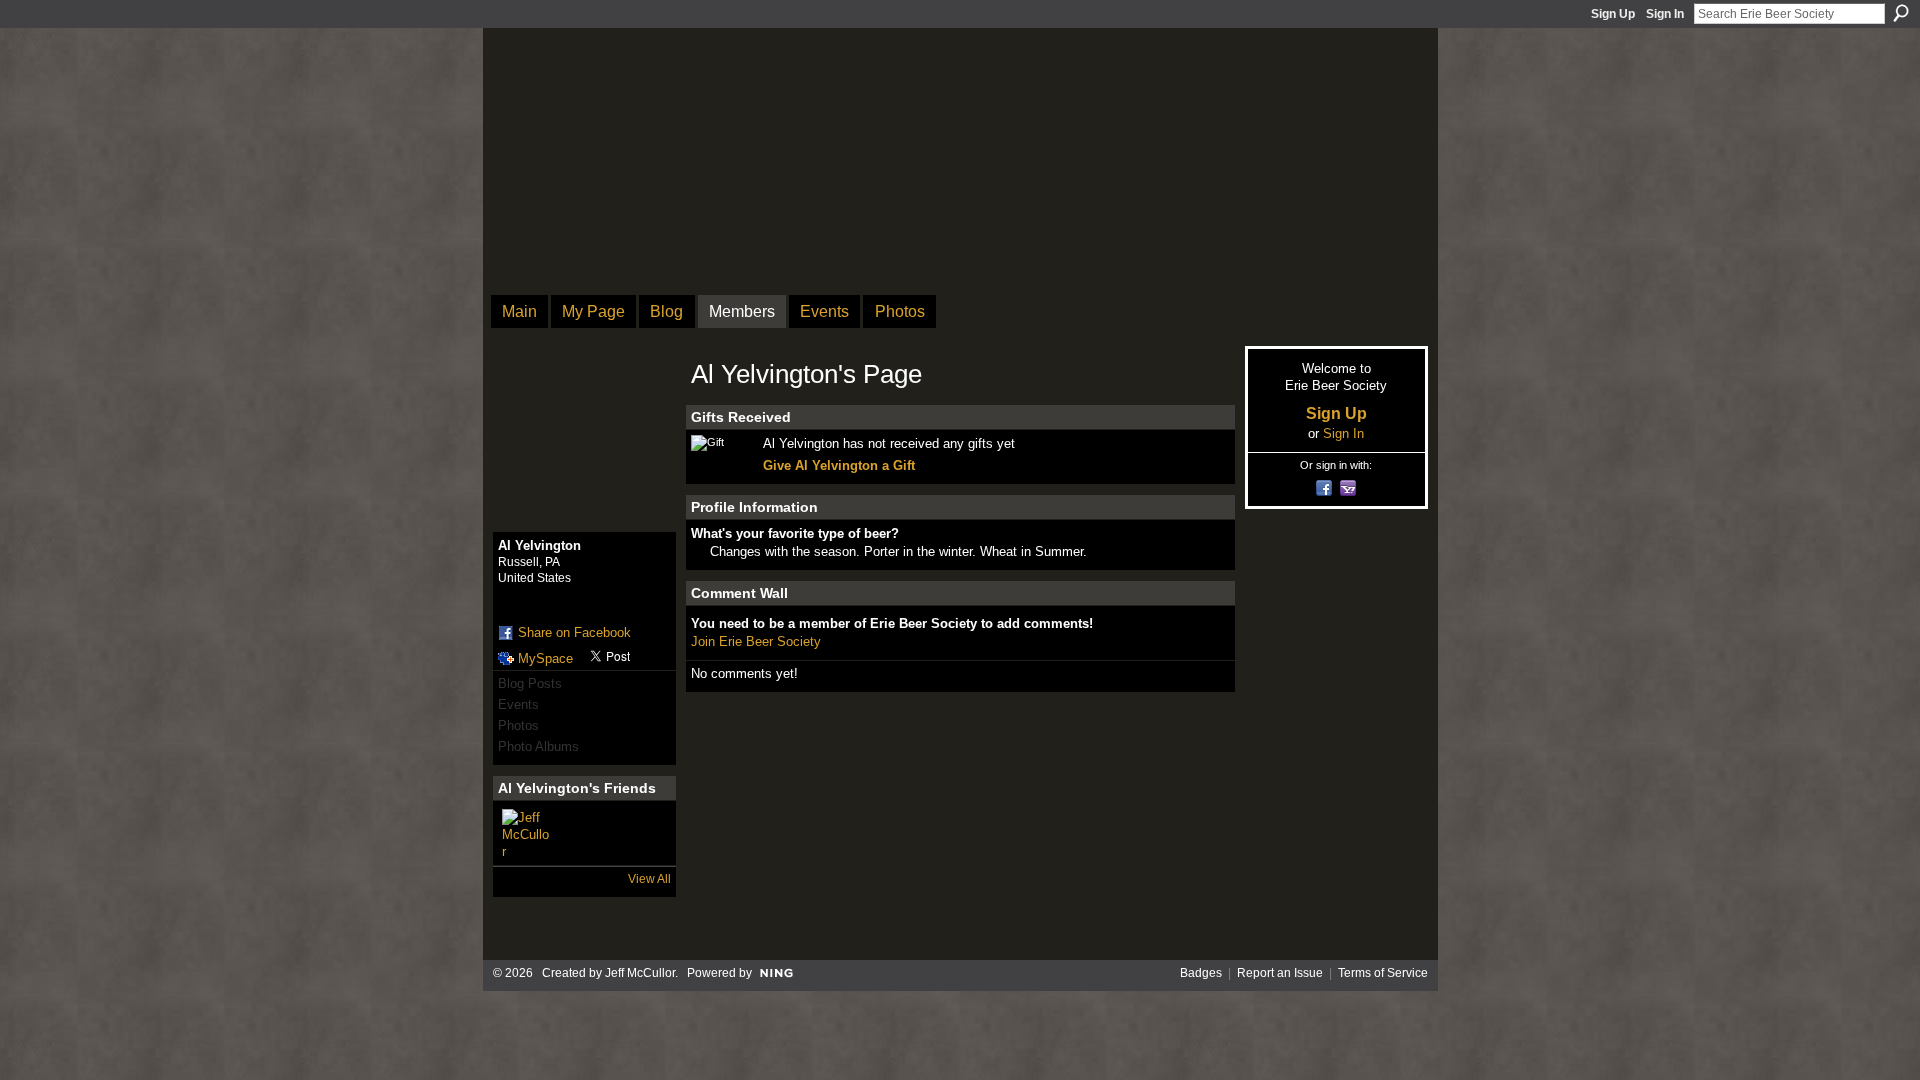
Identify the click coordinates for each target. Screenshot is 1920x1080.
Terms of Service (1383, 973)
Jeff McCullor (640, 973)
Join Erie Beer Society (756, 641)
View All (649, 879)
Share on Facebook (574, 632)
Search (1901, 13)
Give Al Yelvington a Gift (839, 465)
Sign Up (1613, 14)
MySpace (545, 658)
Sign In (1665, 14)
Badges (1201, 973)
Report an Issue (1280, 973)
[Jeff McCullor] (526, 833)
